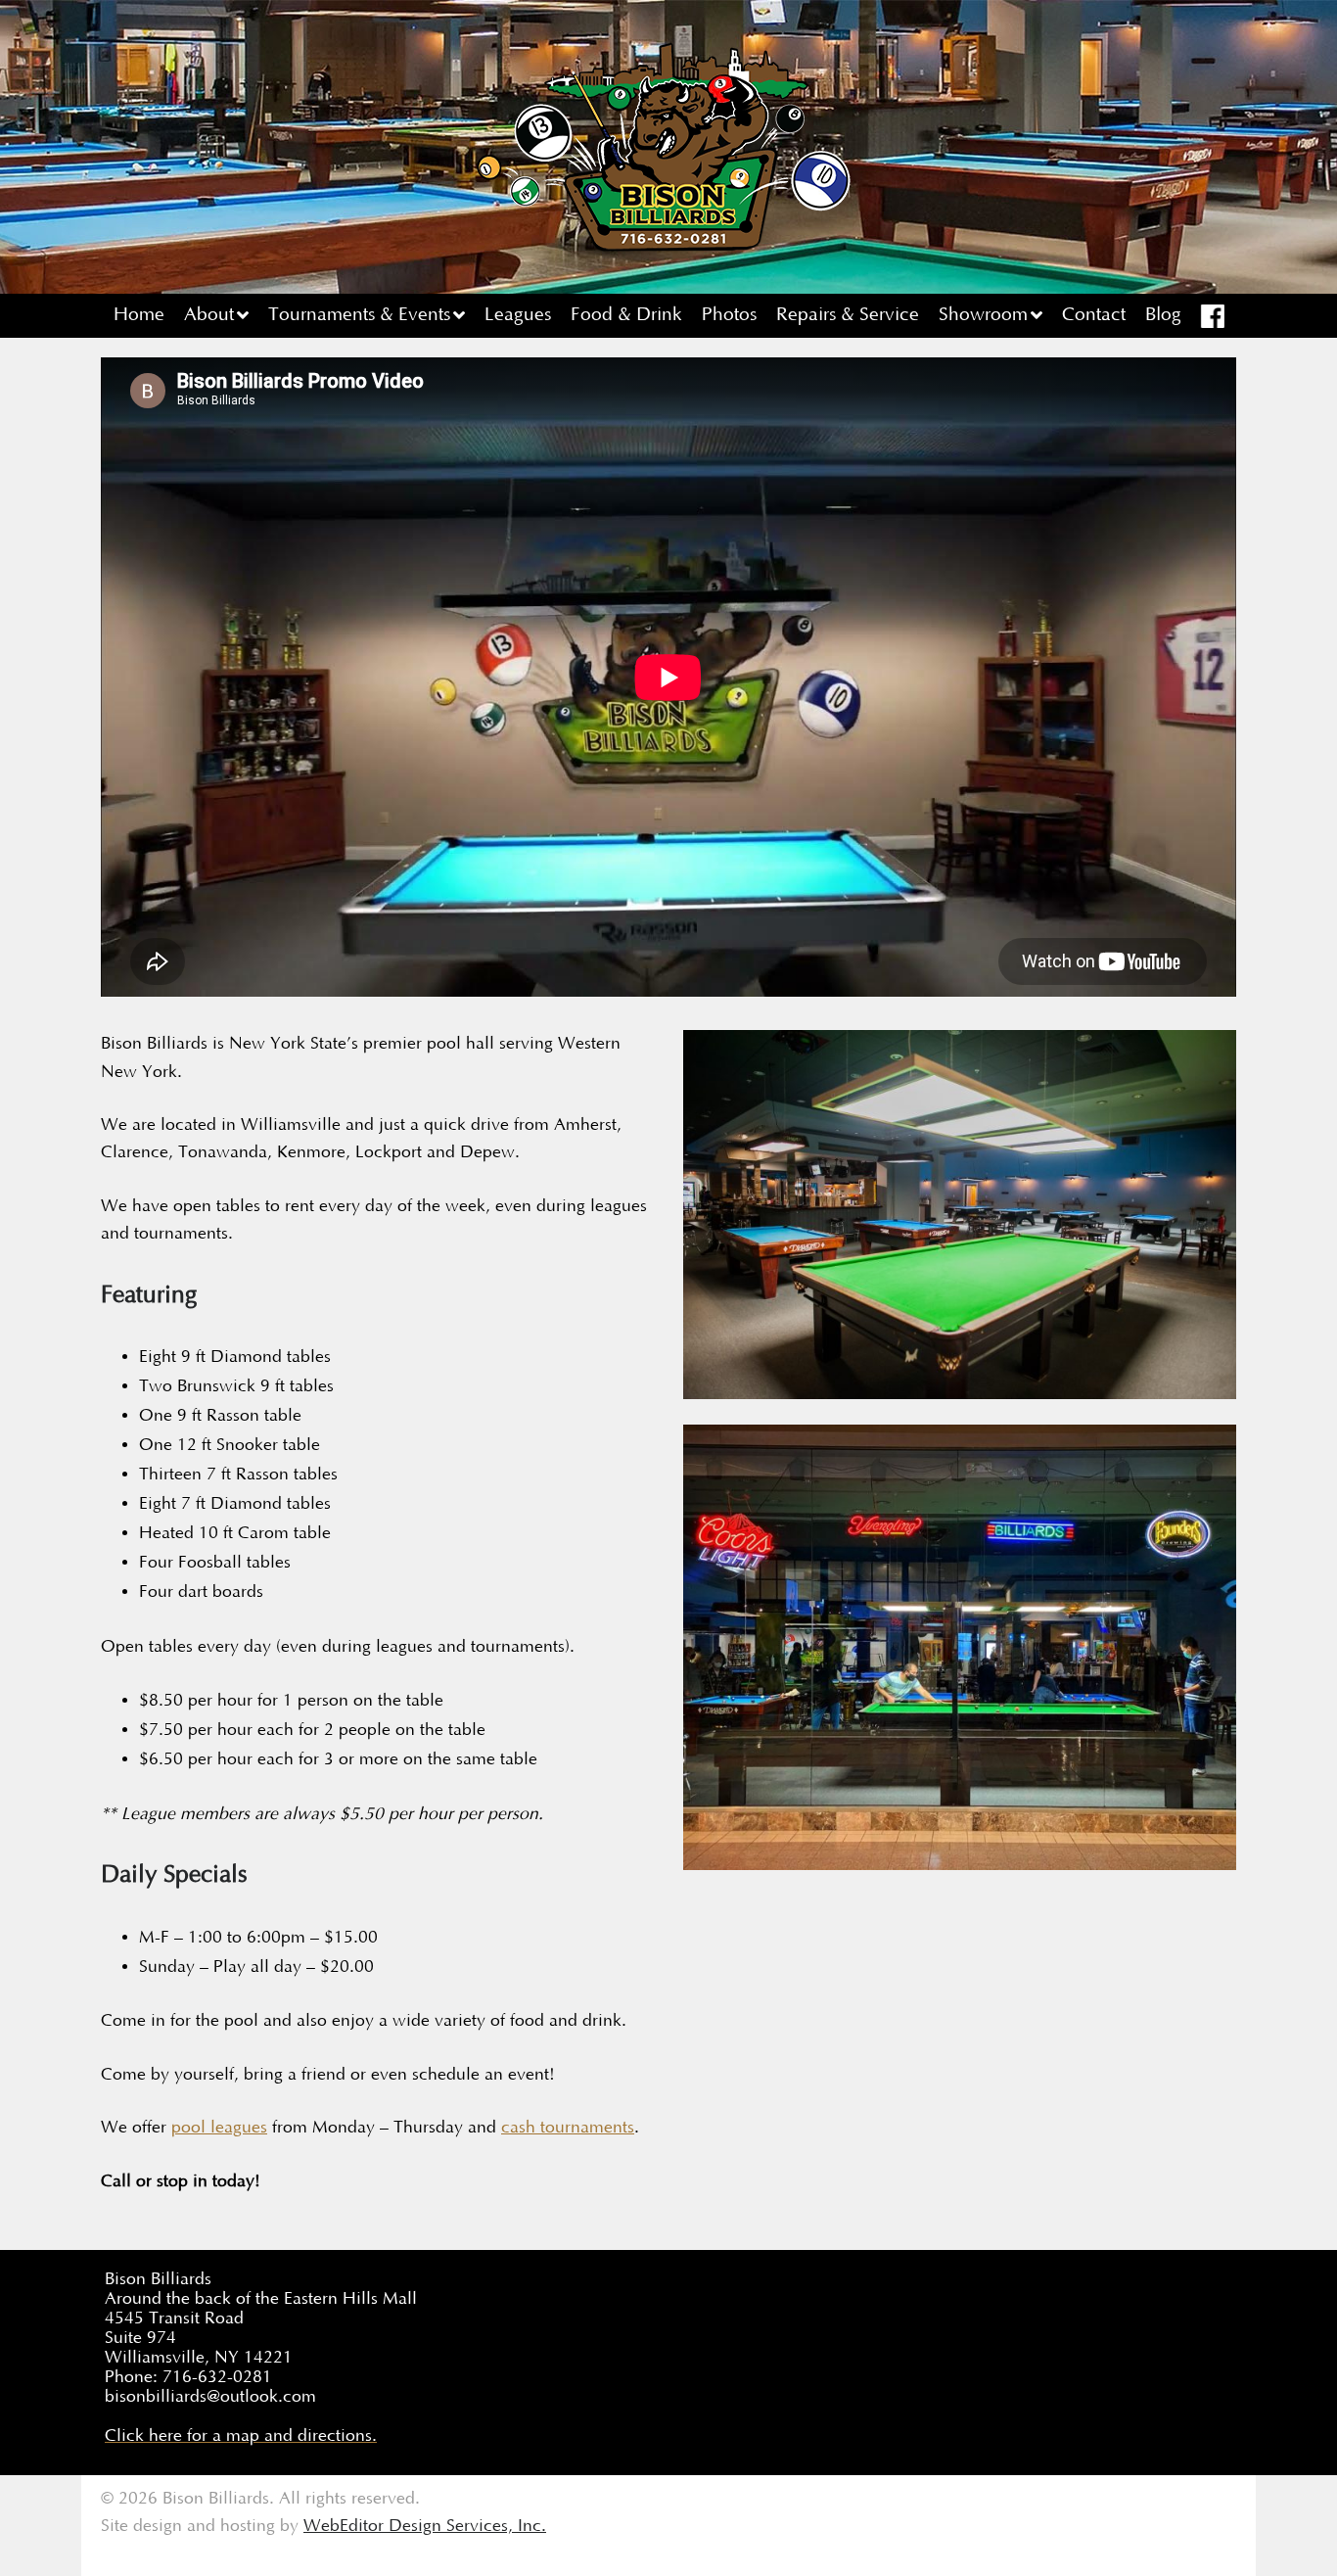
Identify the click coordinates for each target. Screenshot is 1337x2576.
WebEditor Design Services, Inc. (425, 2526)
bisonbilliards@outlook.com (210, 2397)
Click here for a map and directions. (241, 2436)
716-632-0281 (217, 2377)
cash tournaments (568, 2128)
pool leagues (219, 2128)
